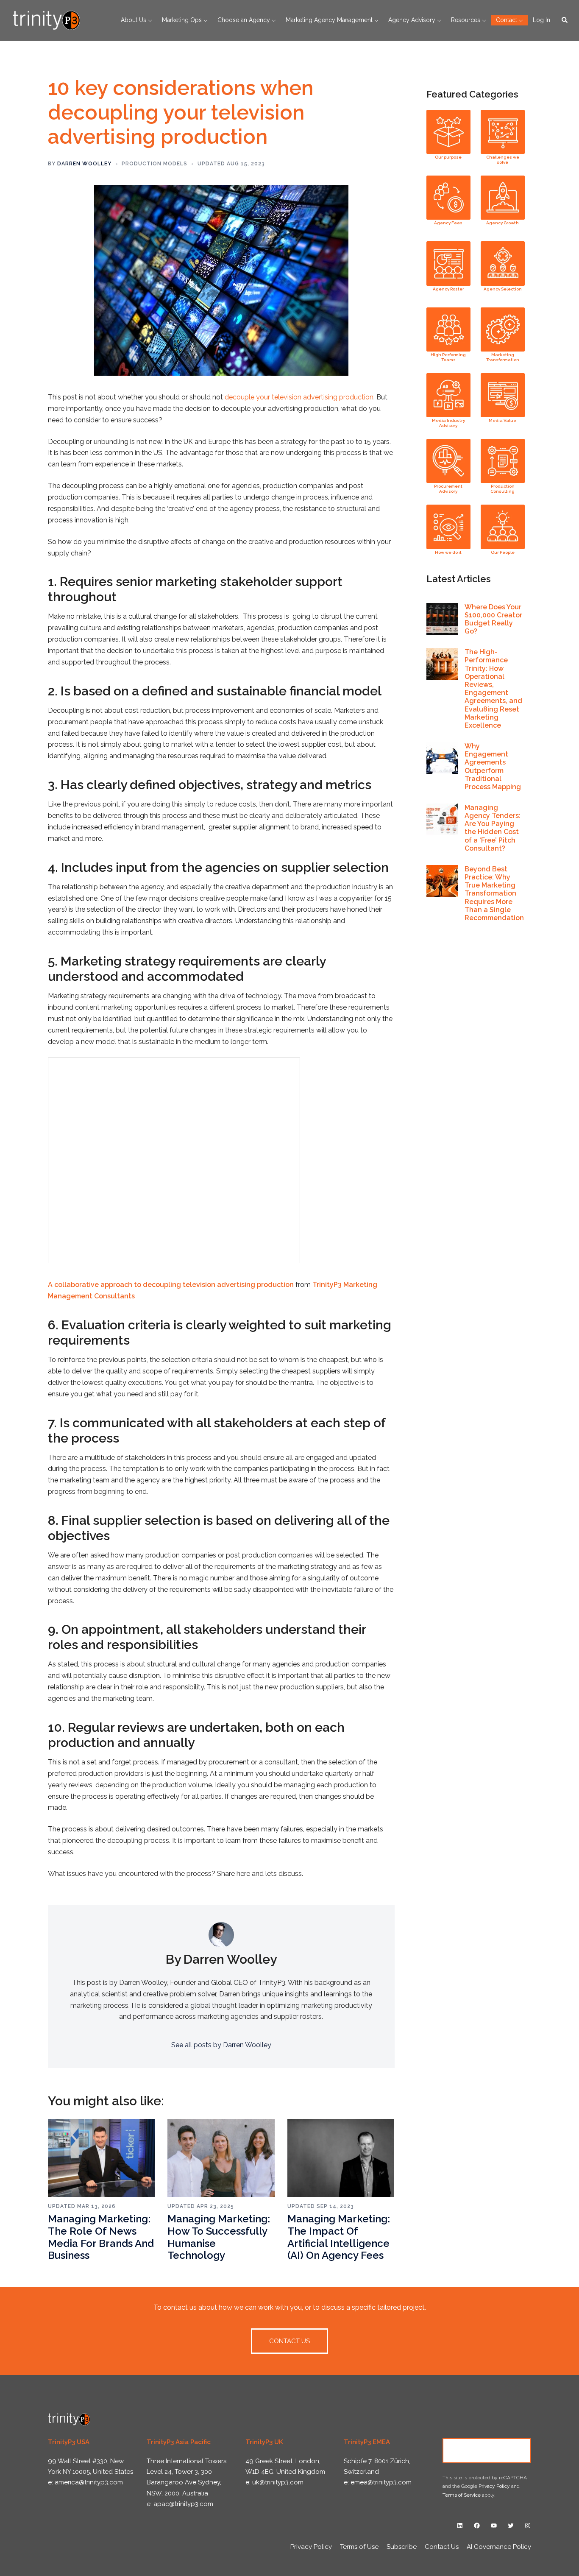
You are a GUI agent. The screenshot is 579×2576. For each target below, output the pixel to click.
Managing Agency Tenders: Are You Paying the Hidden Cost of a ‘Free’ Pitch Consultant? (493, 828)
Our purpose (448, 157)
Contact (507, 20)
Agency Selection (503, 289)
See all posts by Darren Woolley (221, 2045)
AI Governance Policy (499, 2547)
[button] (565, 20)
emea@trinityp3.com (381, 2482)
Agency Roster (448, 289)
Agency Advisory (412, 20)
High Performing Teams (448, 357)
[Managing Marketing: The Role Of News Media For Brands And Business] (101, 2157)
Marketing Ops (182, 20)
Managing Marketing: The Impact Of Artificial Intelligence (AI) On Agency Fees (339, 2237)
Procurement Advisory (448, 489)
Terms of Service (462, 2495)
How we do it (448, 552)
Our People (503, 552)
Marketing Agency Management (329, 20)
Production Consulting (502, 489)
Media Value (502, 420)
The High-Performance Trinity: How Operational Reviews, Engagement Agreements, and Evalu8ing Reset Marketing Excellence (493, 689)
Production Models (154, 164)
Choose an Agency (244, 20)
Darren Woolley (84, 164)
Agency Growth (502, 223)
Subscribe (402, 2547)
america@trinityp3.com (89, 2482)
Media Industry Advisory (448, 423)
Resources (466, 20)
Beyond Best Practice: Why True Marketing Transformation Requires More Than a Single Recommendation (494, 893)
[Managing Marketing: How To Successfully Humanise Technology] (221, 2157)
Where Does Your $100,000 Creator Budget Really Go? (493, 619)
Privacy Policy (494, 2486)
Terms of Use (359, 2547)
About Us (134, 20)
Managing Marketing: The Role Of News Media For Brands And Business (101, 2237)
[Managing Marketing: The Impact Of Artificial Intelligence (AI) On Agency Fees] (341, 2157)
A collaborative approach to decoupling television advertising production (172, 1285)
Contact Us (487, 2450)
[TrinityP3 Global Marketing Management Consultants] (46, 20)
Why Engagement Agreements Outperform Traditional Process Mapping (493, 766)
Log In (541, 20)
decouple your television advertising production (299, 397)
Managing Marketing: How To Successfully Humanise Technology (219, 2237)
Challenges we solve (503, 160)
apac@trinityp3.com (183, 2504)
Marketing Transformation (503, 357)
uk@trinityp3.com (278, 2482)
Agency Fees (448, 223)
